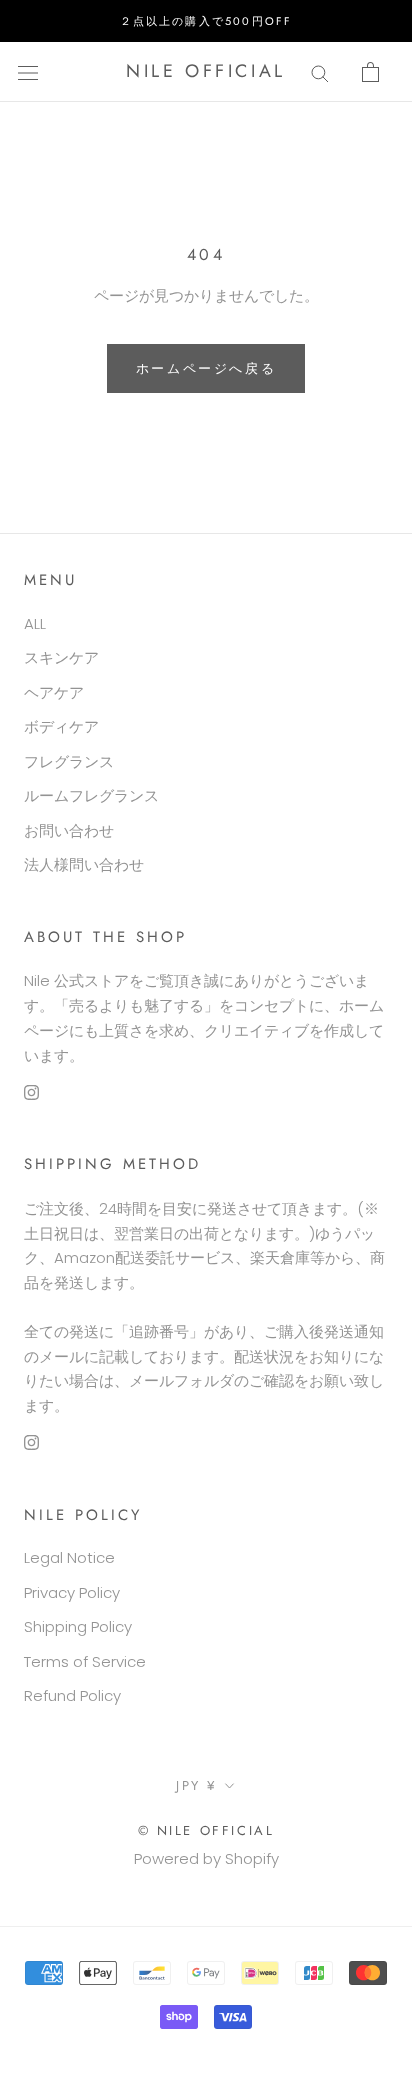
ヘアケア (54, 692)
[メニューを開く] (28, 72)
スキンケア (61, 657)
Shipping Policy (78, 1626)
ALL (35, 623)
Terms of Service (85, 1661)
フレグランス (69, 761)
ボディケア (61, 726)
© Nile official (206, 1830)
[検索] (320, 71)
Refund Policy (72, 1695)
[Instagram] (31, 1091)
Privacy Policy (72, 1592)
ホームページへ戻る (206, 368)
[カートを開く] (370, 72)
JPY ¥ (197, 1785)
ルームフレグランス (91, 795)
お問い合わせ (69, 830)
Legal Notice (69, 1557)
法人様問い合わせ (84, 864)
